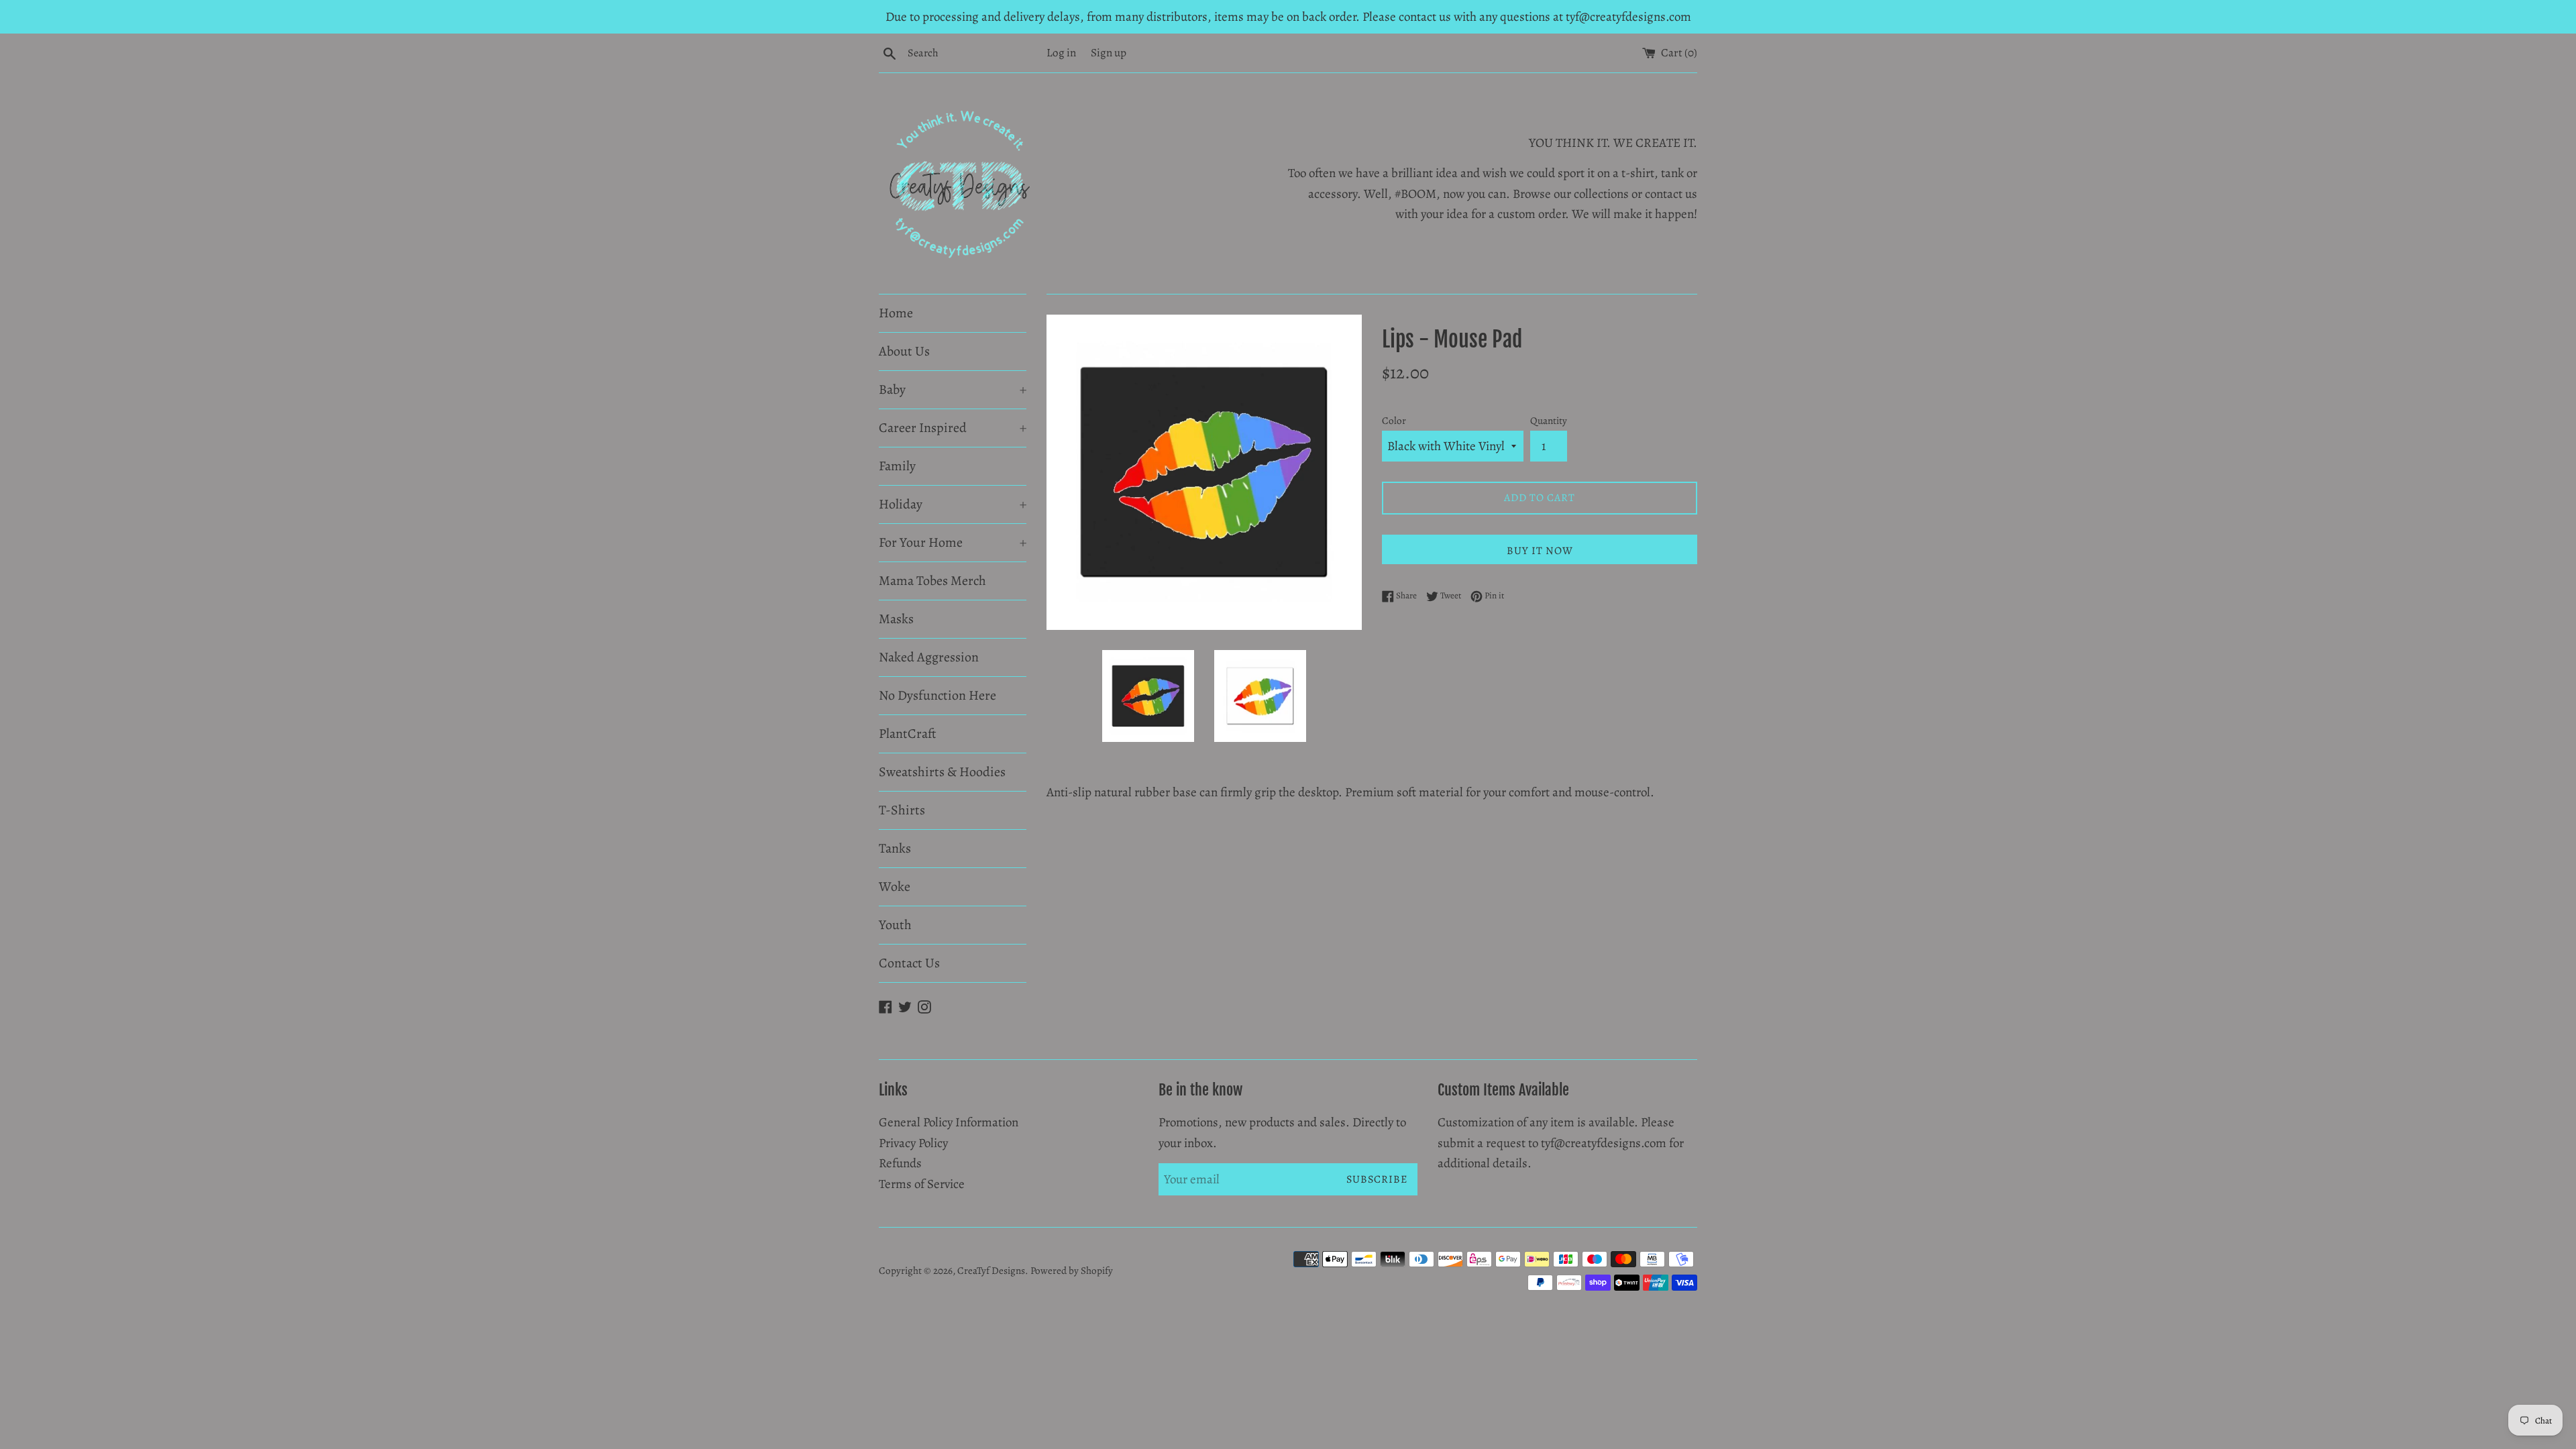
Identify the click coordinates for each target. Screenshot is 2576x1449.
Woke (895, 887)
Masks (896, 619)
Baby (953, 389)
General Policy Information (949, 1122)
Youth (895, 925)
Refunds (900, 1163)
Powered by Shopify (1072, 1271)
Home (896, 313)
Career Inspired (953, 428)
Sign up (1109, 53)
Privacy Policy (913, 1143)
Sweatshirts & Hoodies (942, 772)
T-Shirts (902, 810)
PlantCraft (908, 734)
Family (897, 466)
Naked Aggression (929, 657)
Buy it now (1540, 551)
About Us (904, 351)
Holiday (953, 504)
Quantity (1549, 421)
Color (1394, 421)
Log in (1061, 53)
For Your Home (953, 542)
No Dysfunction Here (937, 695)
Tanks (895, 848)
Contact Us (909, 963)
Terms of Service (922, 1184)
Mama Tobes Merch (932, 581)
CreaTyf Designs (991, 1271)
